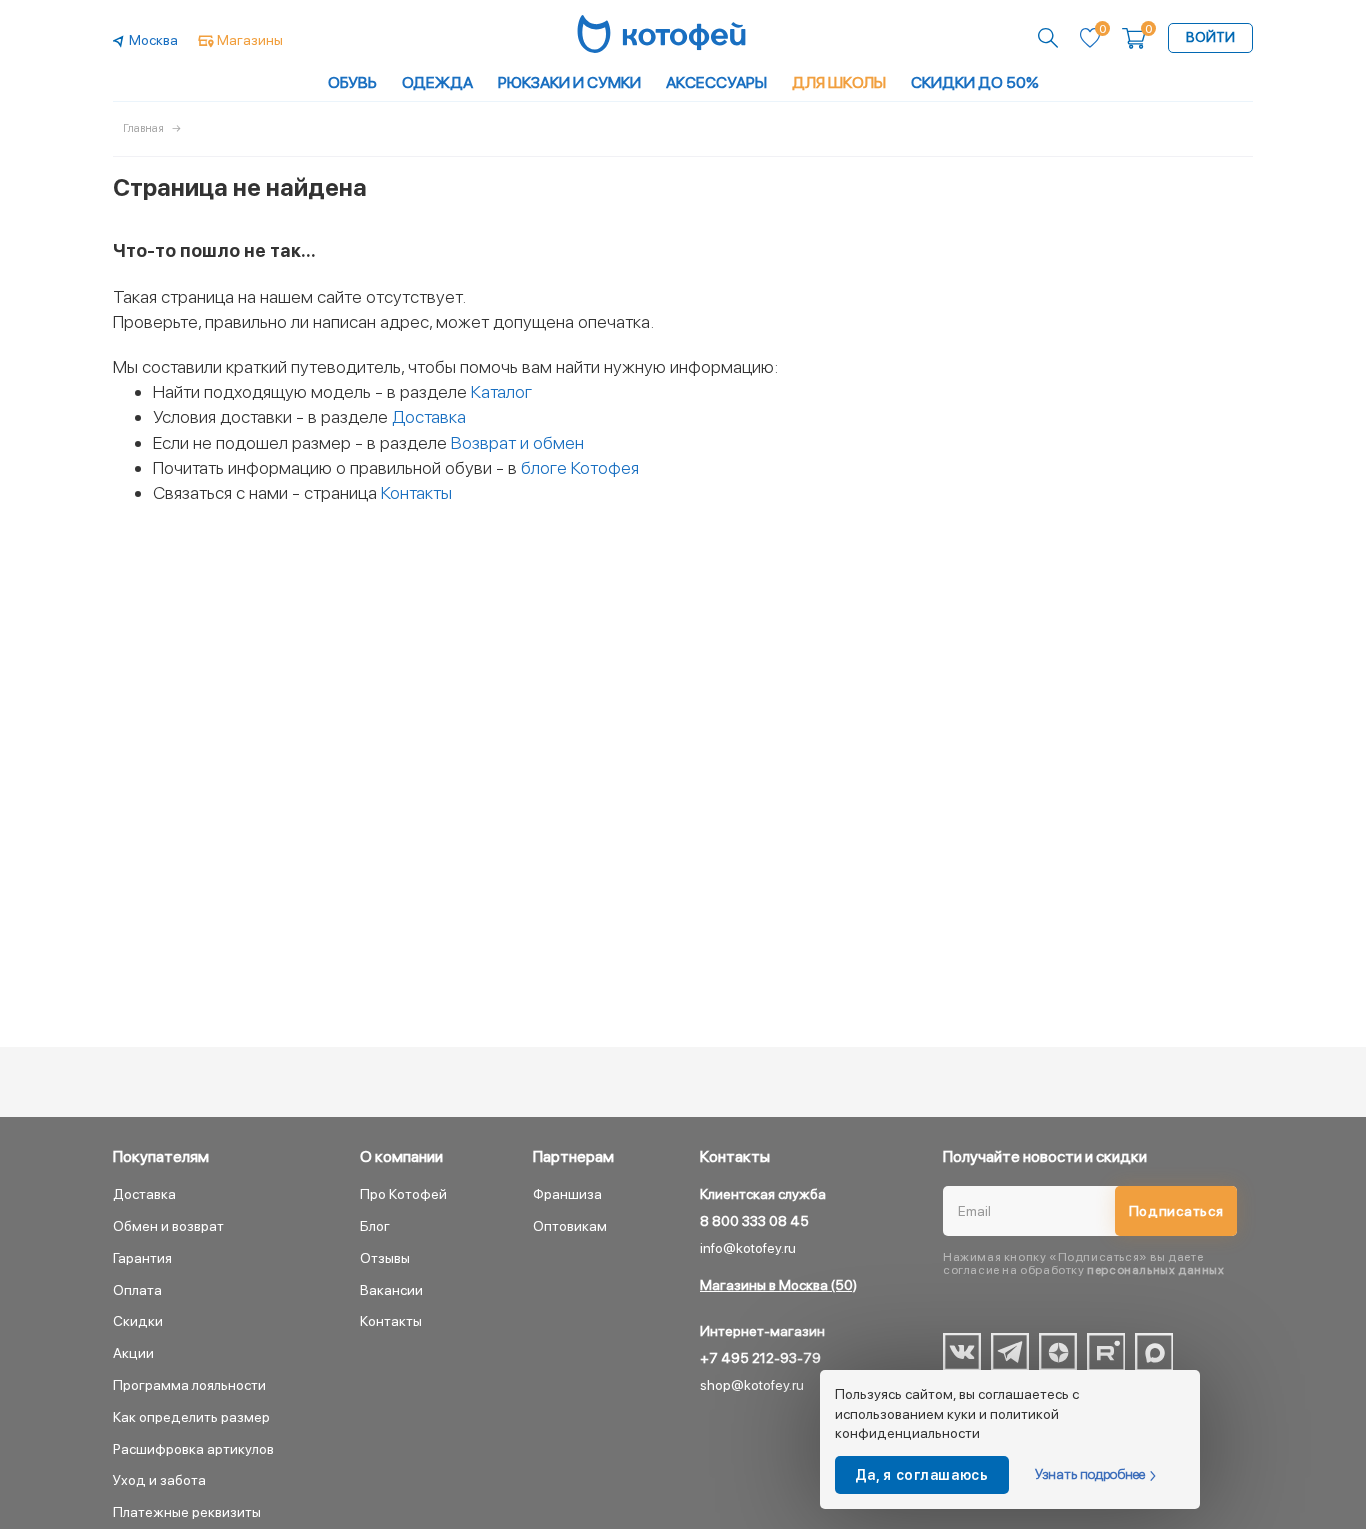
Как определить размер (191, 1417)
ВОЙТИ (1210, 37)
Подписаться (1176, 1211)
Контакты (416, 492)
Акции (133, 1353)
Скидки (138, 1321)
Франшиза (567, 1194)
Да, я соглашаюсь (922, 1475)
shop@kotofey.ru (752, 1385)
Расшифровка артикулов (193, 1449)
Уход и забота (159, 1480)
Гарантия (142, 1258)
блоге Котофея (580, 467)
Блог (375, 1226)
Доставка (429, 416)
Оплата (137, 1290)
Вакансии (391, 1290)
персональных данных (1155, 1270)
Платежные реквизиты (187, 1512)
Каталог (501, 391)
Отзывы (385, 1258)
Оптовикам (570, 1226)
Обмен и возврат (168, 1226)
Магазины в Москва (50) (778, 1285)
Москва (153, 40)
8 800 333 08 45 (754, 1221)
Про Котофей (403, 1194)
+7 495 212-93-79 (760, 1358)
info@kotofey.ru (748, 1248)
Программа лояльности (189, 1385)
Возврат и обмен (517, 442)
